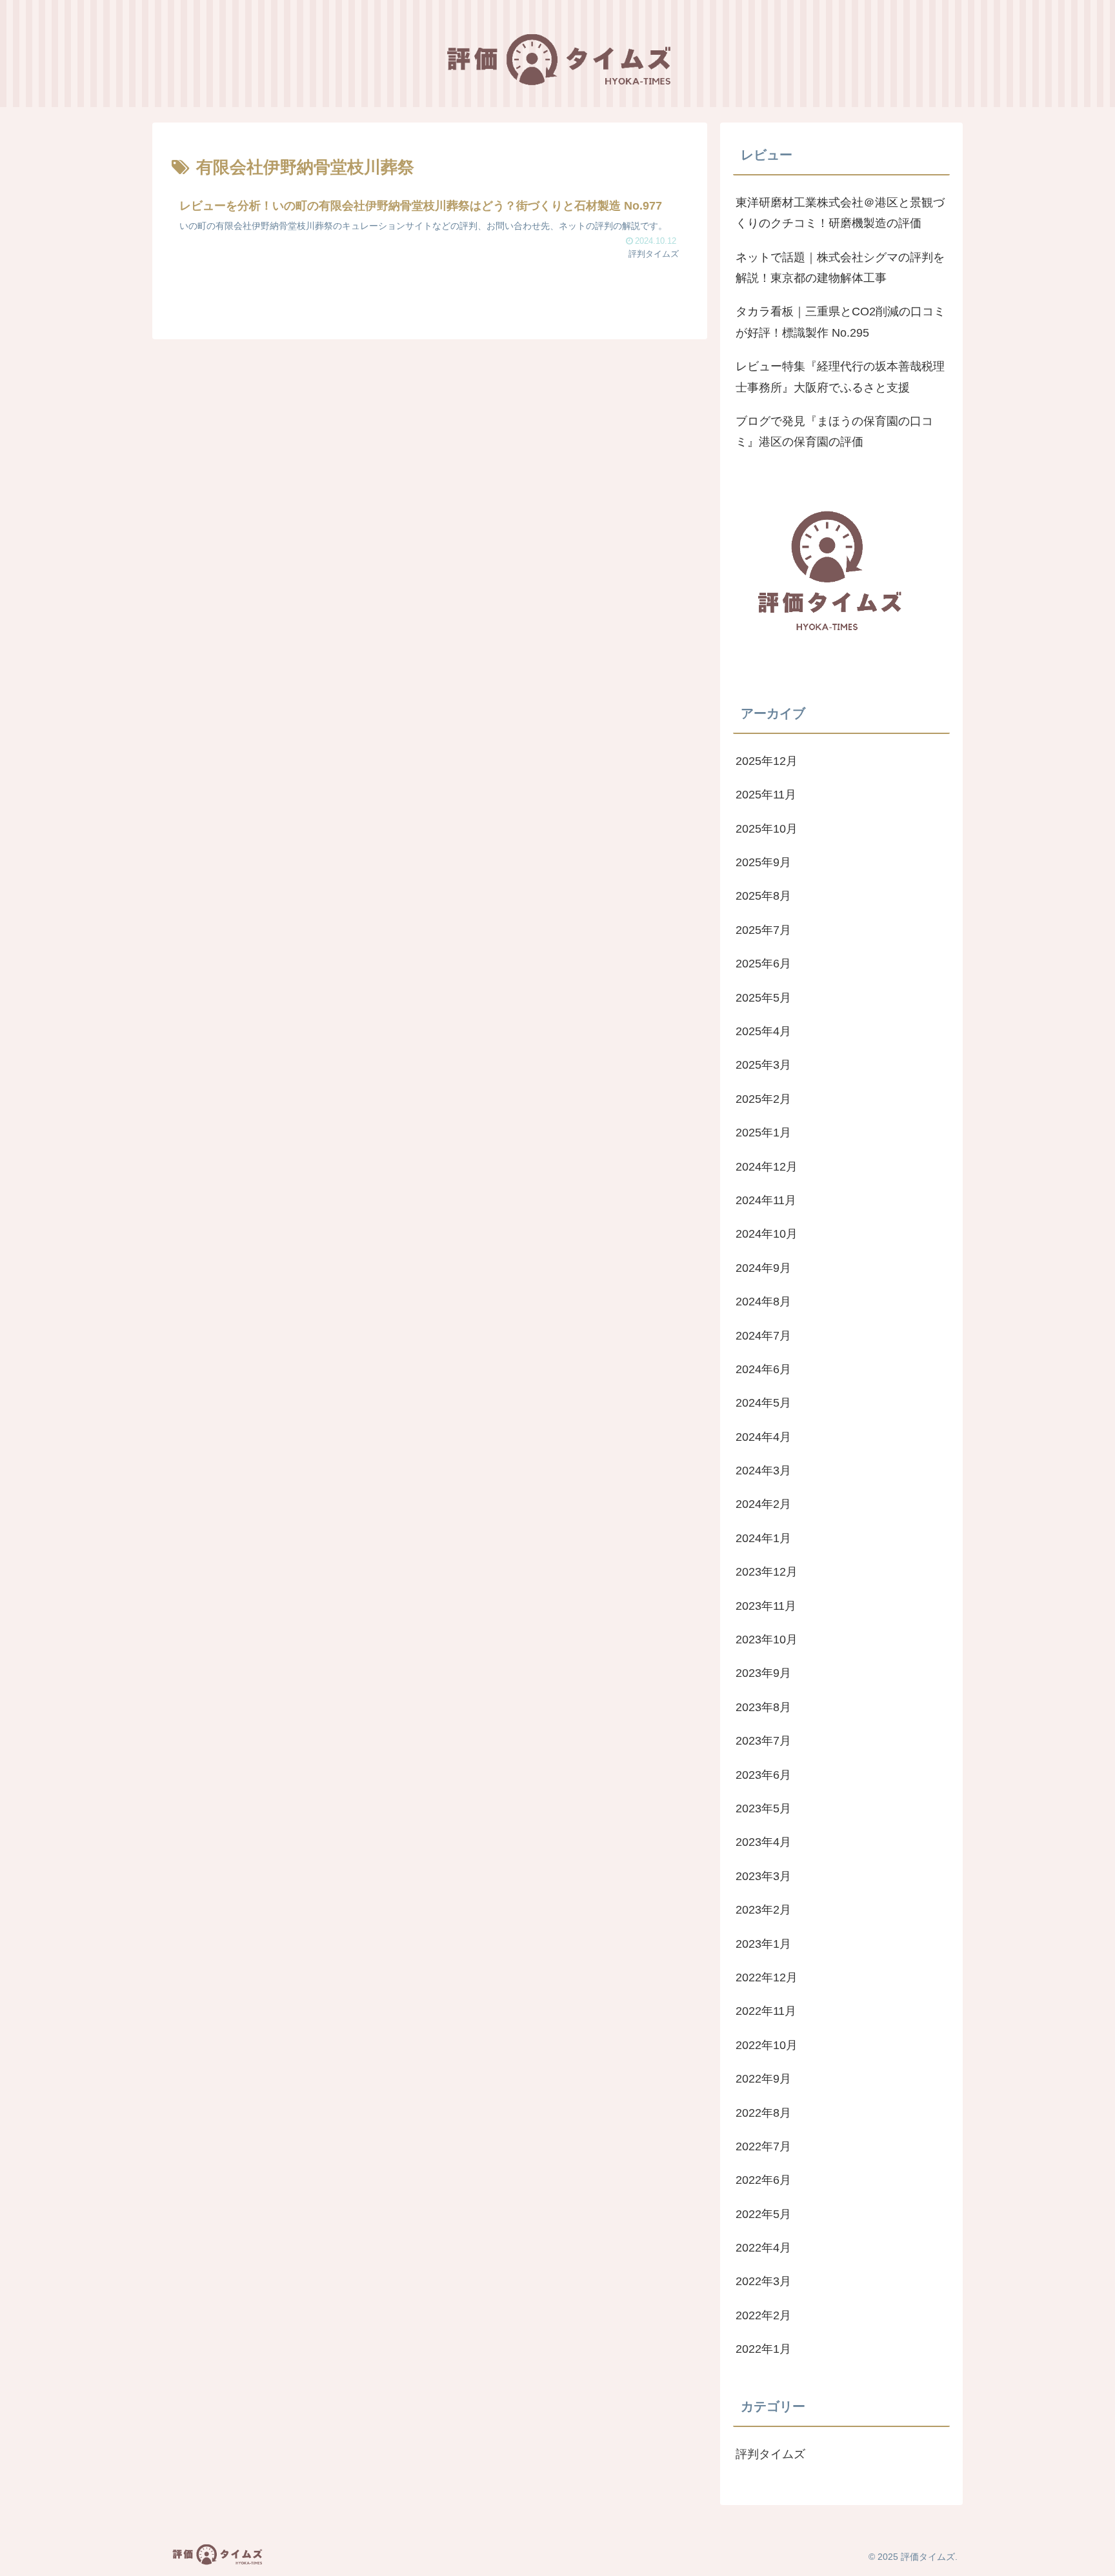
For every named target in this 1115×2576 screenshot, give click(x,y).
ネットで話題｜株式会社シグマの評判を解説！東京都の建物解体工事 (840, 268)
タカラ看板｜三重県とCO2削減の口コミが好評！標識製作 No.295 (840, 322)
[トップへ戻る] (1096, 2557)
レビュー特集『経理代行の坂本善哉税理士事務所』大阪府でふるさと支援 (840, 377)
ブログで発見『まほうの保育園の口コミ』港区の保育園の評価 (834, 431)
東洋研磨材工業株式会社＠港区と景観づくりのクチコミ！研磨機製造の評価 (840, 213)
